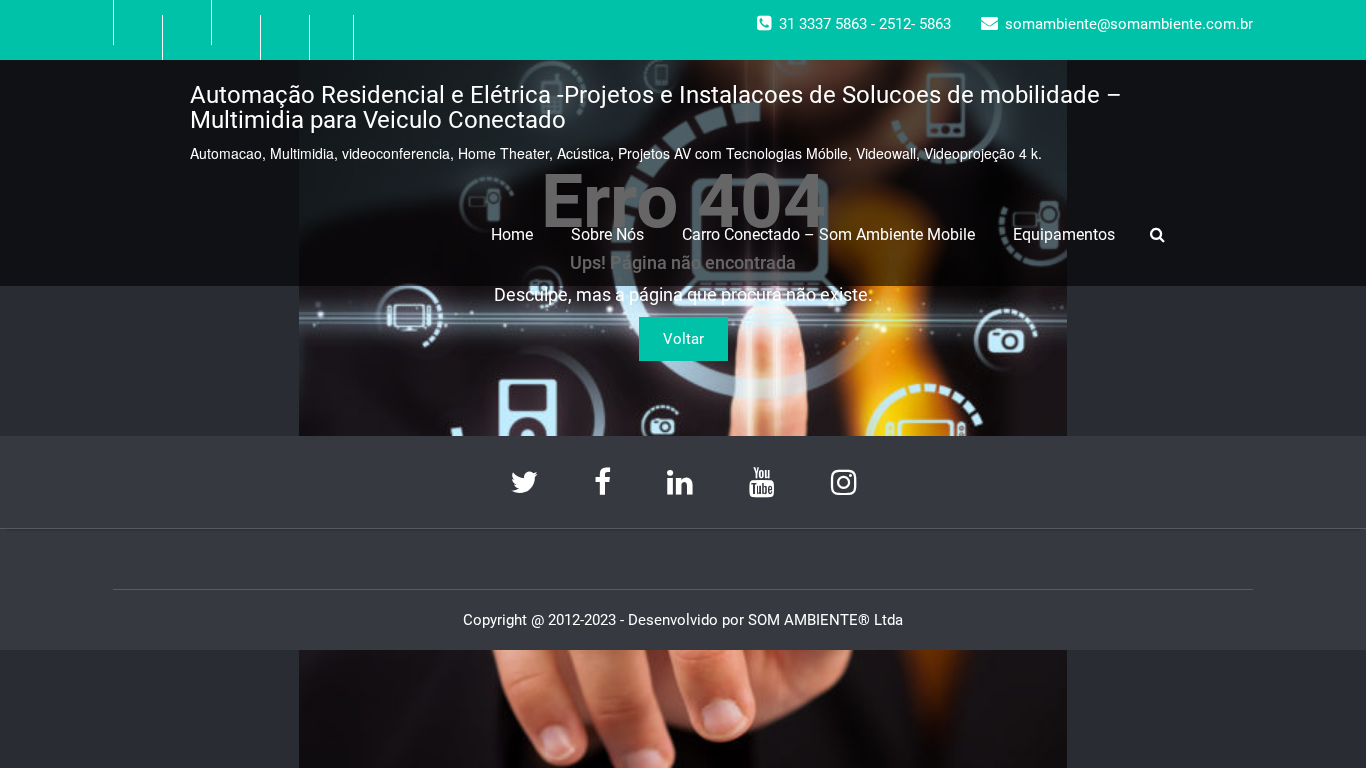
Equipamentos (1064, 234)
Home (512, 234)
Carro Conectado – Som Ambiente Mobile (828, 234)
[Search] (1160, 234)
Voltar (683, 339)
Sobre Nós (607, 234)
